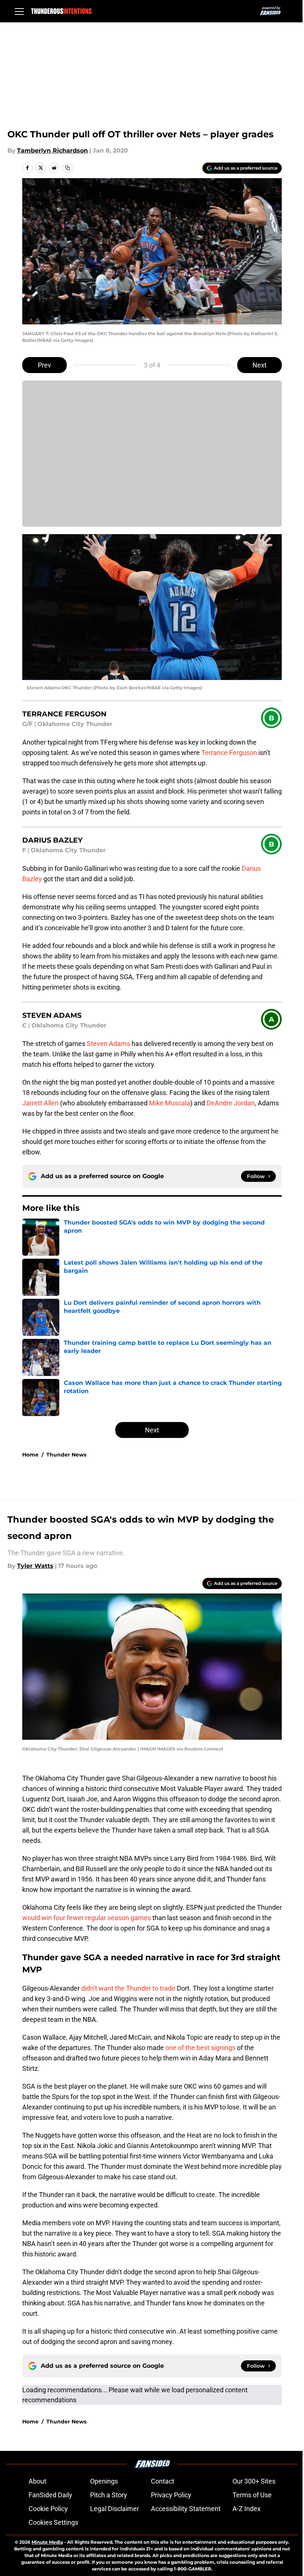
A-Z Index (247, 2509)
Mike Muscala (170, 1103)
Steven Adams (108, 1044)
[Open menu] (19, 11)
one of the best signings (200, 2048)
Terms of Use (252, 2495)
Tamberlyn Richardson (52, 151)
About (37, 2481)
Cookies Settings (53, 2522)
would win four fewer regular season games (87, 1918)
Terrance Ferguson (229, 753)
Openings (104, 2481)
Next (260, 365)
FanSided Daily (50, 2495)
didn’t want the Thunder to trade (129, 1988)
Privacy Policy (171, 2495)
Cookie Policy (48, 2509)
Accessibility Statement (186, 2509)
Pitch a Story (109, 2495)
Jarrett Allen (40, 1103)
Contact (163, 2481)
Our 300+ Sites (254, 2481)
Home (30, 1455)
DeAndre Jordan (231, 1103)
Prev (44, 365)
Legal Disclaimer (115, 2509)
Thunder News (66, 1455)
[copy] (67, 168)
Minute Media (47, 2542)
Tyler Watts (35, 1566)
